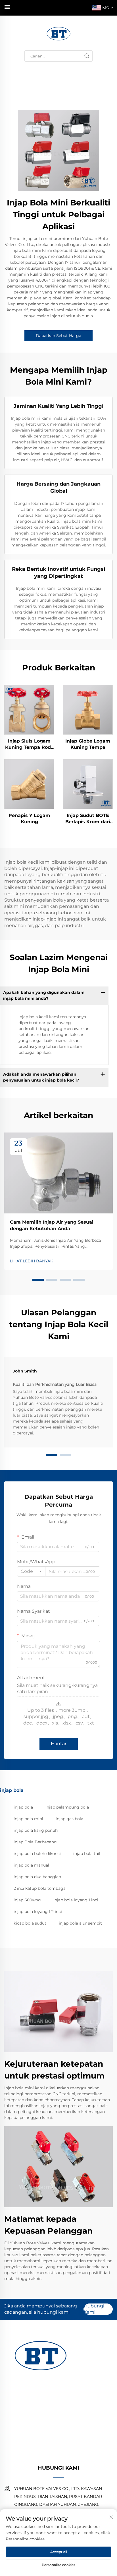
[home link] (58, 33)
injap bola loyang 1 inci (76, 1900)
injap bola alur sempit (80, 1923)
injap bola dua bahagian (37, 1877)
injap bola (23, 1807)
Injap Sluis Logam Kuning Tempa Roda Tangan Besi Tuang (29, 745)
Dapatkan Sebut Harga (58, 336)
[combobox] (31, 1571)
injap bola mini (28, 1819)
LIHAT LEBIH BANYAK (32, 1261)
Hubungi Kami (94, 2309)
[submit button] (87, 56)
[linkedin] (74, 2454)
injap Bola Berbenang (35, 1842)
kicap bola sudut (30, 1923)
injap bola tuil (87, 1854)
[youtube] (43, 2454)
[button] (38, 1280)
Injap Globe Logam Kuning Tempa (88, 744)
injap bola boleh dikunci (37, 1854)
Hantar (59, 1744)
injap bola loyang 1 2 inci (38, 1912)
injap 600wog (27, 1900)
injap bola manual (31, 1865)
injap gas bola (69, 1819)
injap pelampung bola (67, 1807)
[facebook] (58, 2454)
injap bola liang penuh (36, 1830)
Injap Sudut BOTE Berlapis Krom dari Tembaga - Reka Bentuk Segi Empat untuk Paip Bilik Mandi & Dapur (88, 819)
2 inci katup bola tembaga (40, 1888)
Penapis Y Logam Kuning (29, 819)
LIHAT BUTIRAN (29, 709)
